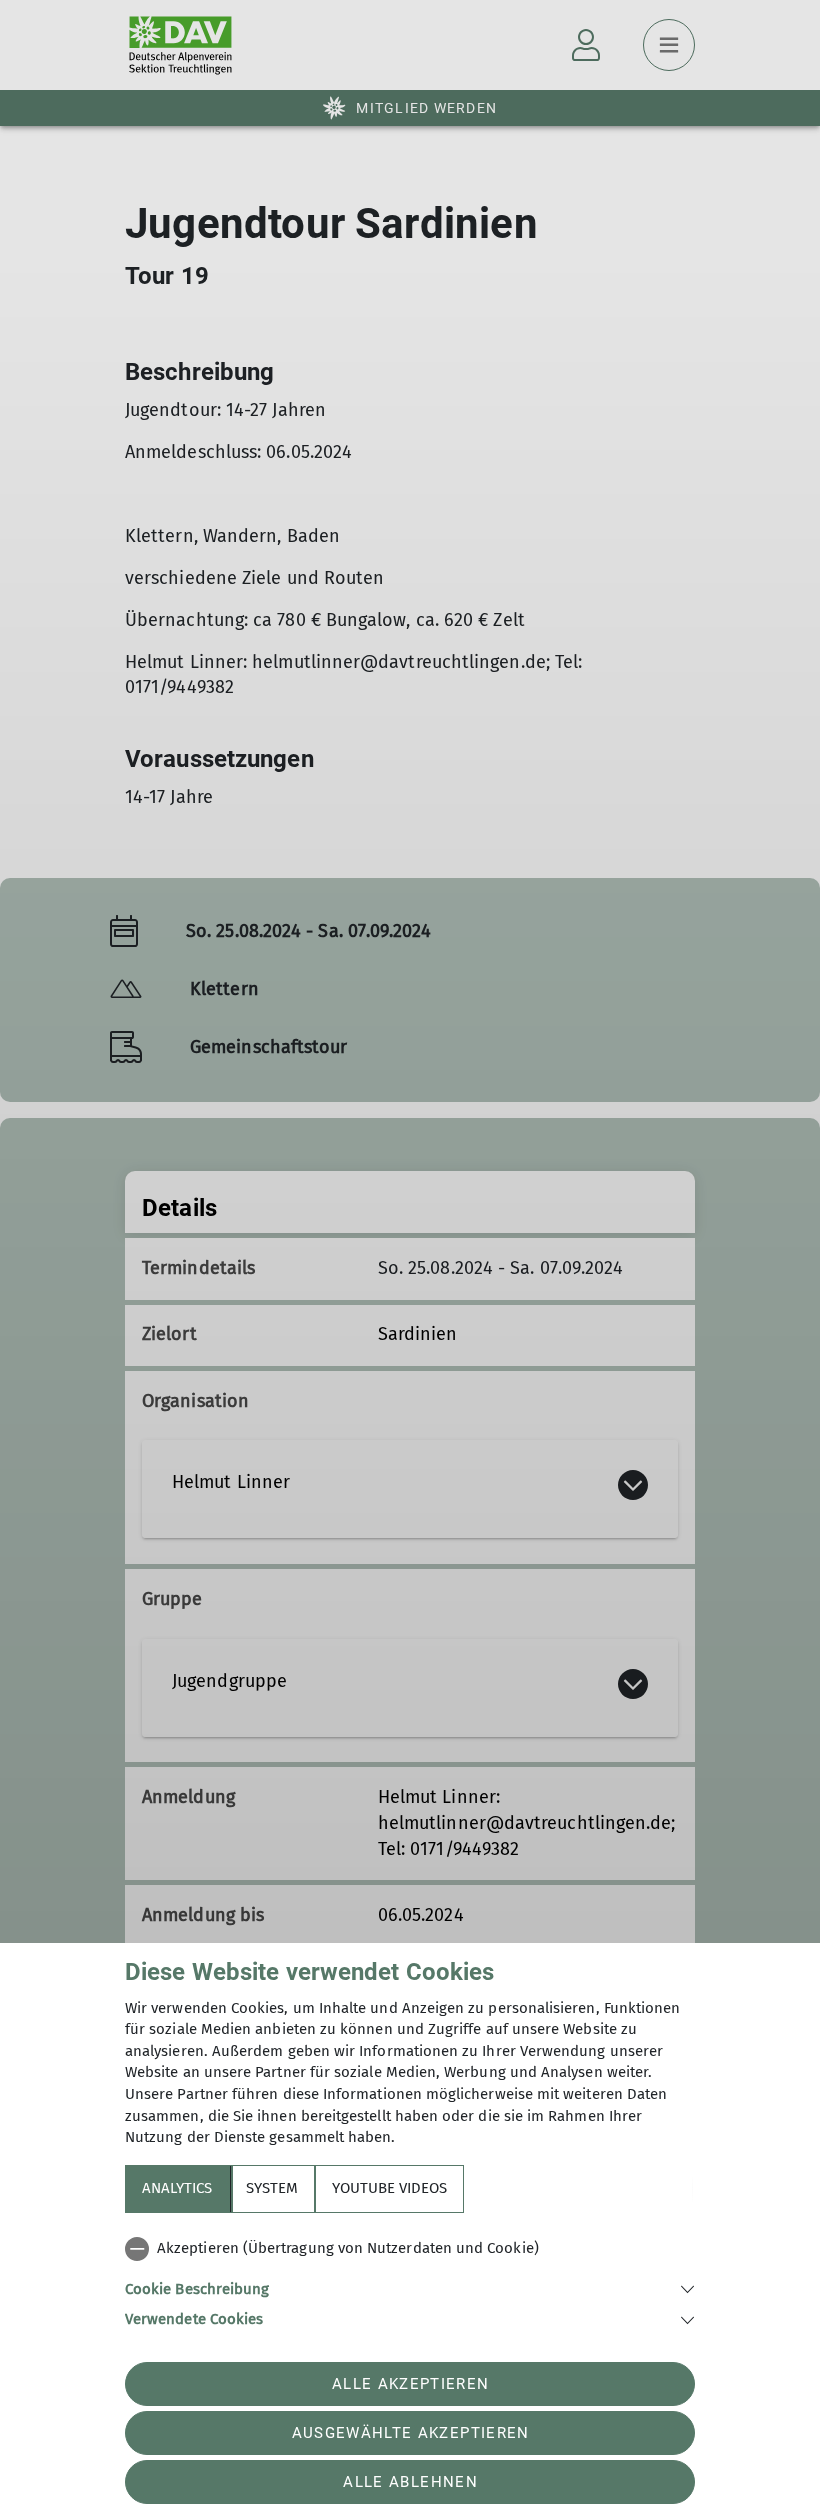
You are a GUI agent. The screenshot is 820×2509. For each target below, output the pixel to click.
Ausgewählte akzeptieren (411, 2433)
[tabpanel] (410, 2280)
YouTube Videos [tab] (389, 2188)
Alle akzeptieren (410, 2384)
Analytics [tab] (177, 2188)
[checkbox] (410, 2249)
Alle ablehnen (410, 2482)
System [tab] (272, 2188)
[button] (410, 2287)
